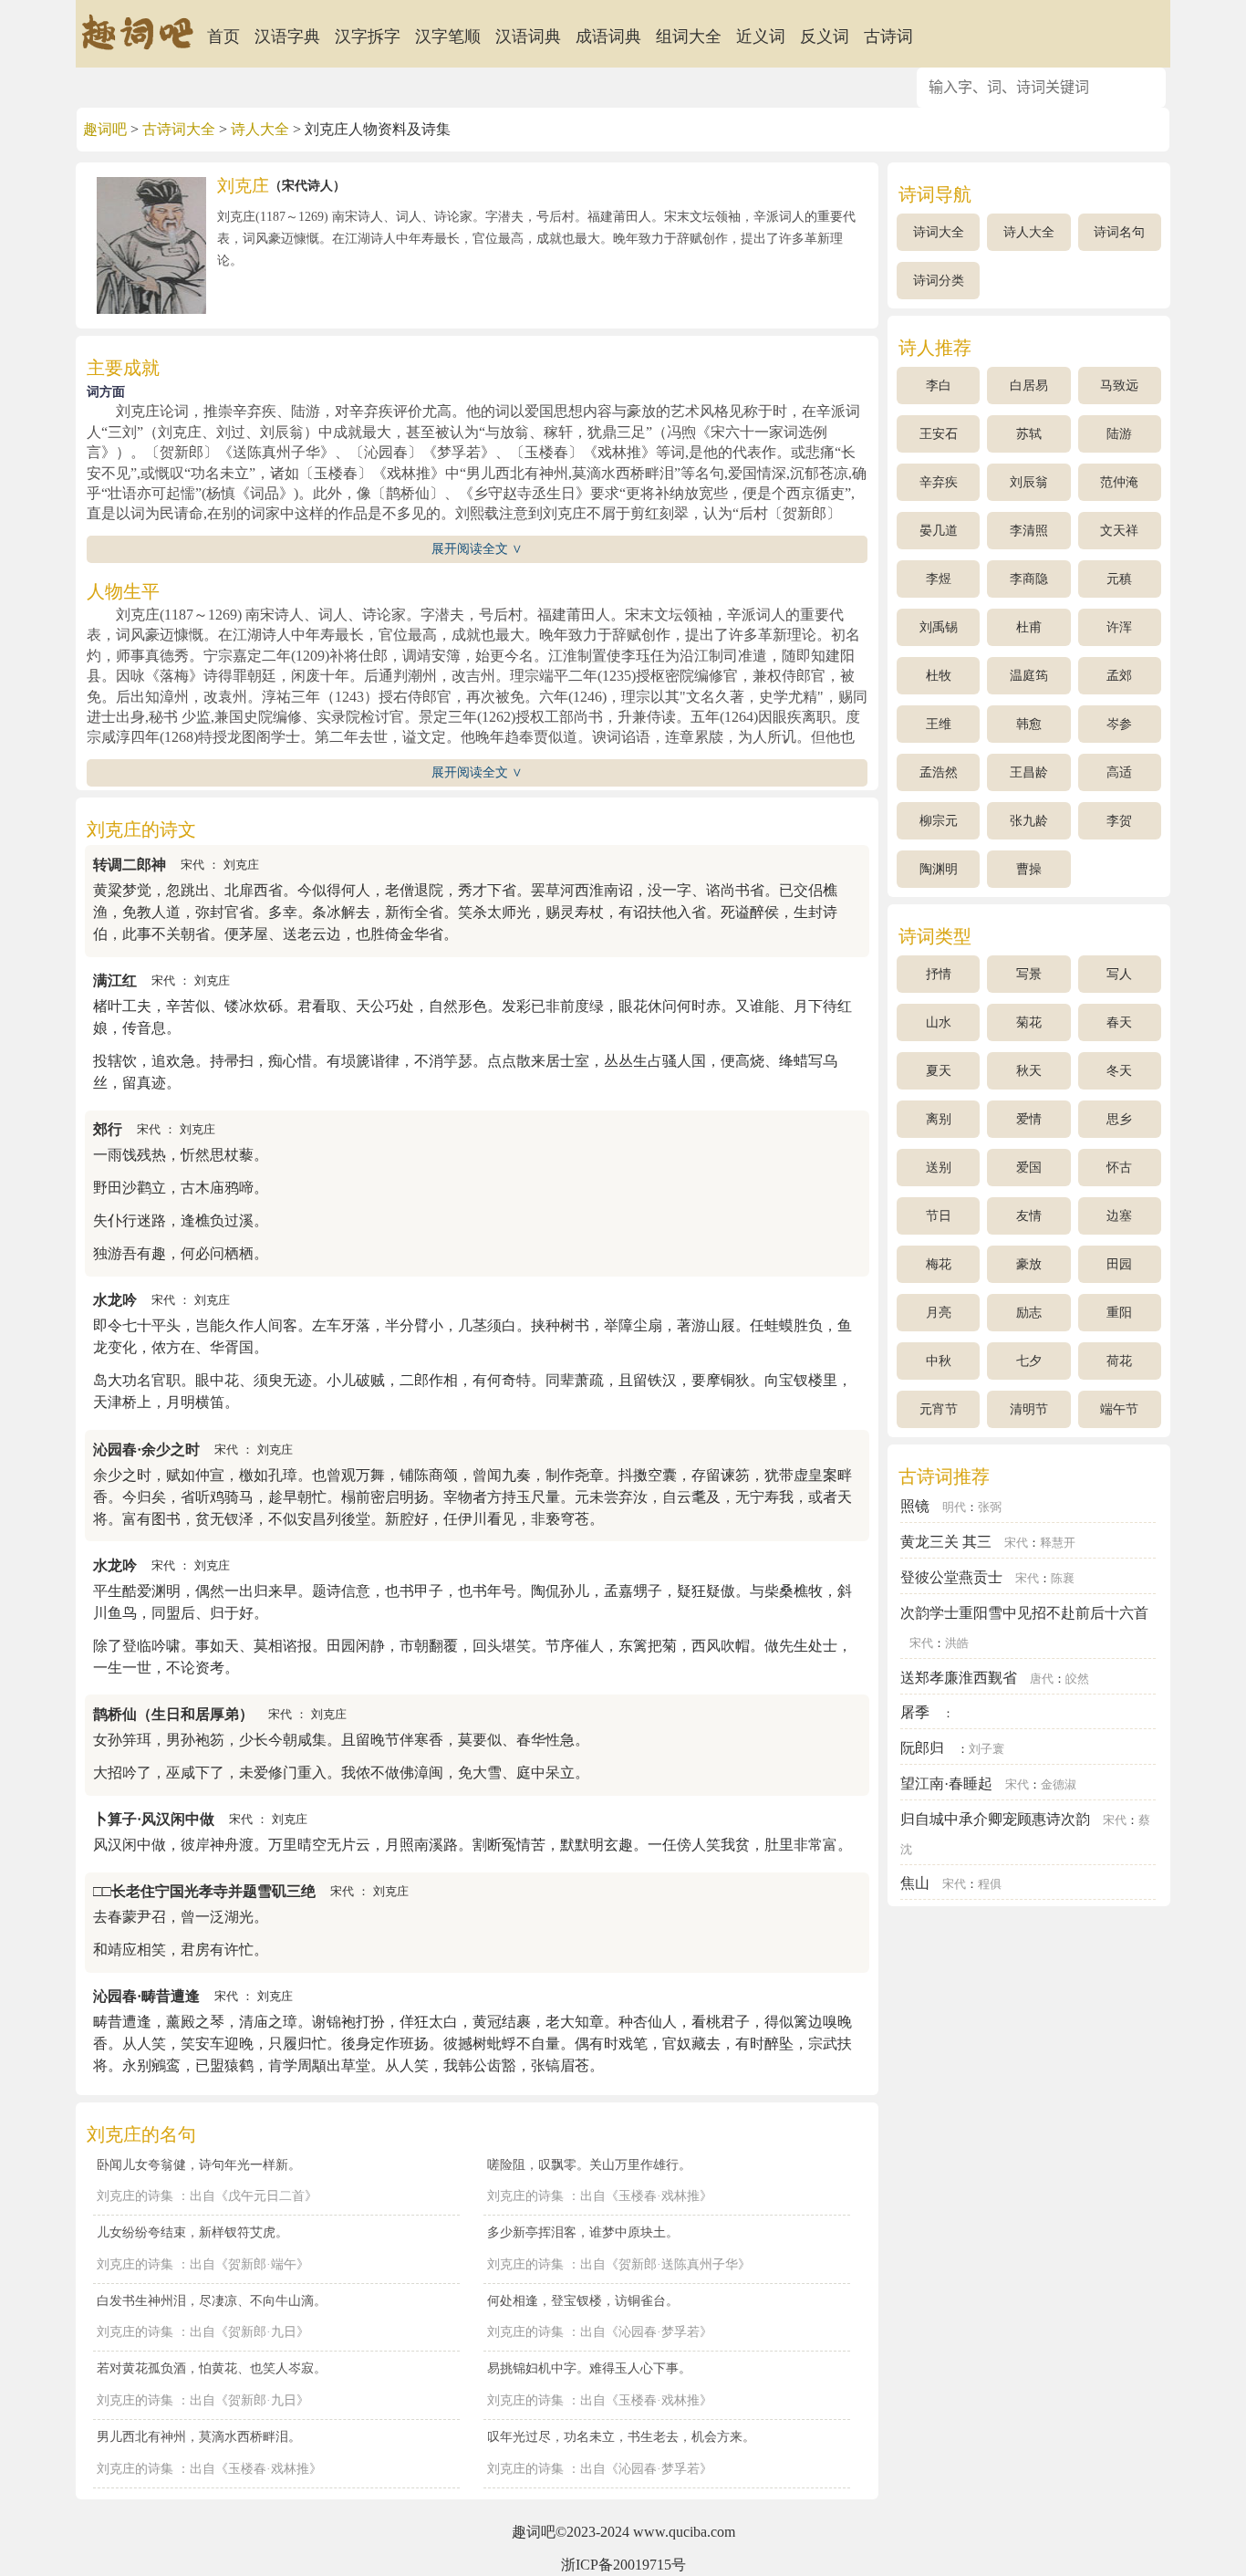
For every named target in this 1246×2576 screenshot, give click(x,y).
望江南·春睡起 (946, 1783)
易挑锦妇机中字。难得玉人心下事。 (589, 2368)
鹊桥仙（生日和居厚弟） (173, 1714)
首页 (223, 37)
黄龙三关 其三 (946, 1542)
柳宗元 (939, 821)
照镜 (915, 1506)
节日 (939, 1216)
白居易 (1029, 386)
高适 (1119, 772)
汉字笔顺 (448, 37)
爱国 (1029, 1168)
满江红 (115, 980)
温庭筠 (1029, 676)
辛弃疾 (939, 482)
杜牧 (939, 676)
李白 (939, 386)
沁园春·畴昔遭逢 (146, 1996)
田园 (1119, 1264)
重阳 (1119, 1313)
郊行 (108, 1129)
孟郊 (1119, 676)
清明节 (1029, 1409)
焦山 (915, 1883)
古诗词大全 (179, 129)
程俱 (990, 1884)
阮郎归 (922, 1748)
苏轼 (1029, 434)
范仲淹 (1119, 482)
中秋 (939, 1361)
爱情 (1029, 1119)
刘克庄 (241, 865)
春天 (1119, 1022)
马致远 (1119, 386)
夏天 (939, 1071)
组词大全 (689, 37)
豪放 (1029, 1264)
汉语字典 (287, 37)
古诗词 (888, 37)
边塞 (1119, 1216)
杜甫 (1029, 627)
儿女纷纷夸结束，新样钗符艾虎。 (192, 2232)
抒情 (939, 974)
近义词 (761, 37)
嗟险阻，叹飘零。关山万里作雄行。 (589, 2164)
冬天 (1119, 1071)
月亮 (939, 1313)
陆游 (1119, 434)
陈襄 (1063, 1579)
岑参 (1119, 724)
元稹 (1119, 579)
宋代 (192, 865)
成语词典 (608, 37)
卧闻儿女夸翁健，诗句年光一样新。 (199, 2164)
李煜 (939, 579)
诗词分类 (939, 281)
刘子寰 (986, 1749)
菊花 (1029, 1022)
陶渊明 (939, 869)
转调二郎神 (130, 865)
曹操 (1029, 869)
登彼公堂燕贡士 (951, 1577)
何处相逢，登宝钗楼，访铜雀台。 (583, 2300)
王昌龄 (1029, 772)
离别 (939, 1119)
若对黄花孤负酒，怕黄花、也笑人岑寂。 (212, 2368)
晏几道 (939, 531)
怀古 (1119, 1168)
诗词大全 (939, 232)
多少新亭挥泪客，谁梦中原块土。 (583, 2232)
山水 (939, 1022)
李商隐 (1029, 579)
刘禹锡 (939, 627)
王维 (939, 724)
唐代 (1042, 1679)
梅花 (939, 1264)
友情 (1029, 1216)
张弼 (990, 1507)
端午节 (1119, 1409)
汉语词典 (528, 37)
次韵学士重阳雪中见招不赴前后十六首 (1024, 1613)
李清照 (1029, 531)
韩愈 (1029, 724)
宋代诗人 (307, 186)
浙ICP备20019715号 (623, 2565)
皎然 (1077, 1679)
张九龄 (1029, 821)
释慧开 (1058, 1543)
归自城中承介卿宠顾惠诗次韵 (995, 1819)
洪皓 (957, 1643)
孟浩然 (939, 772)
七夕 (1029, 1361)
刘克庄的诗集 (135, 2196)
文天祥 (1119, 531)
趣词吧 (105, 129)
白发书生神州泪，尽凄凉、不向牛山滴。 (212, 2300)
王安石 (939, 434)
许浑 (1119, 627)
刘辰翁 (1029, 482)
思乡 (1119, 1119)
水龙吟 (115, 1300)
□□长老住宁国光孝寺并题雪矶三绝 (204, 1891)
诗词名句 (1119, 232)
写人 (1119, 974)
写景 (1029, 974)
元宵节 (939, 1409)
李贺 (1119, 821)
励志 (1029, 1313)
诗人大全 (260, 129)
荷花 (1119, 1361)
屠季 (915, 1712)
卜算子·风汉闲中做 (154, 1819)
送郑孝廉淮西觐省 (959, 1678)
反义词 (825, 37)
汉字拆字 (368, 37)
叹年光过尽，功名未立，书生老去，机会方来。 (621, 2436)
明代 (954, 1507)
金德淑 (1059, 1785)
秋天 (1029, 1071)
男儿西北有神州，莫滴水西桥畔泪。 (199, 2436)
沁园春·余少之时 (146, 1450)
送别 (939, 1168)
